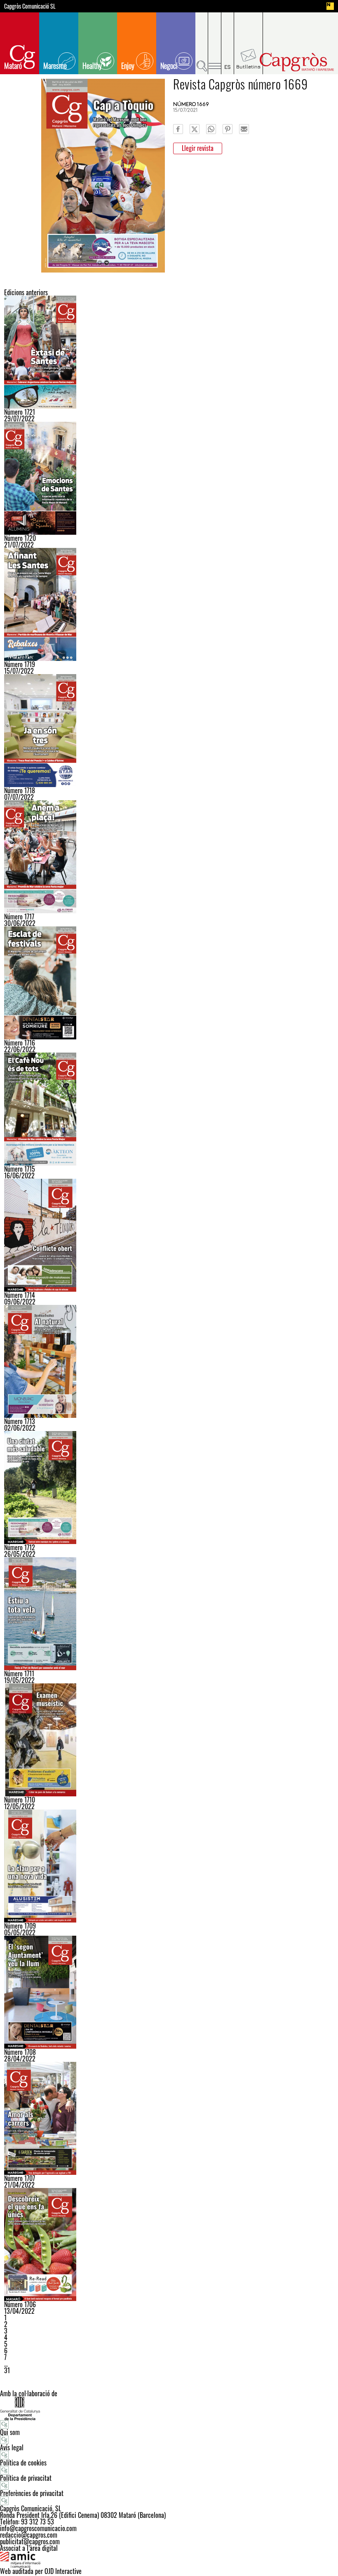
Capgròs (296, 62)
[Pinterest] (228, 129)
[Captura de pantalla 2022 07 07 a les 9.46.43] (169, 731)
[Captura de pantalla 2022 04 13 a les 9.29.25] (169, 2245)
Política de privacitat (26, 2478)
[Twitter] (195, 129)
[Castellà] (228, 43)
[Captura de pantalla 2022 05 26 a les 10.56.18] (169, 1488)
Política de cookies (23, 2463)
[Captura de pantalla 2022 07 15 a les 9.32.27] (169, 604)
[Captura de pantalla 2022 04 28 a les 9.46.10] (169, 1992)
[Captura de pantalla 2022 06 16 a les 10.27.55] (169, 1109)
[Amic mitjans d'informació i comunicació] (169, 2560)
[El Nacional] (330, 6)
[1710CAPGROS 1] (169, 1740)
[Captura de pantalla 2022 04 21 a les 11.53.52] (169, 2118)
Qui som (10, 2432)
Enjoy (128, 66)
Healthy (92, 66)
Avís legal (12, 2447)
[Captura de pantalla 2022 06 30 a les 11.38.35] (169, 857)
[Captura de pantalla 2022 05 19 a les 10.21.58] (169, 1614)
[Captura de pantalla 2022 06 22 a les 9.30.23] (169, 983)
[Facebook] (178, 129)
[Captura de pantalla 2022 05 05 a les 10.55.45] (169, 1866)
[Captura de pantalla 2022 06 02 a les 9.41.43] (169, 1361)
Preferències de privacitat (32, 2493)
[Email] (244, 129)
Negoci (169, 66)
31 (7, 2370)
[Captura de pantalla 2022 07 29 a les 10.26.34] (169, 352)
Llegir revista (198, 148)
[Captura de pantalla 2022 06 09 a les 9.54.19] (169, 1235)
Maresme (55, 66)
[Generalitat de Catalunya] (169, 2408)
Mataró (13, 66)
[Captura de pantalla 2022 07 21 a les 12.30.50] (169, 478)
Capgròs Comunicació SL (30, 6)
